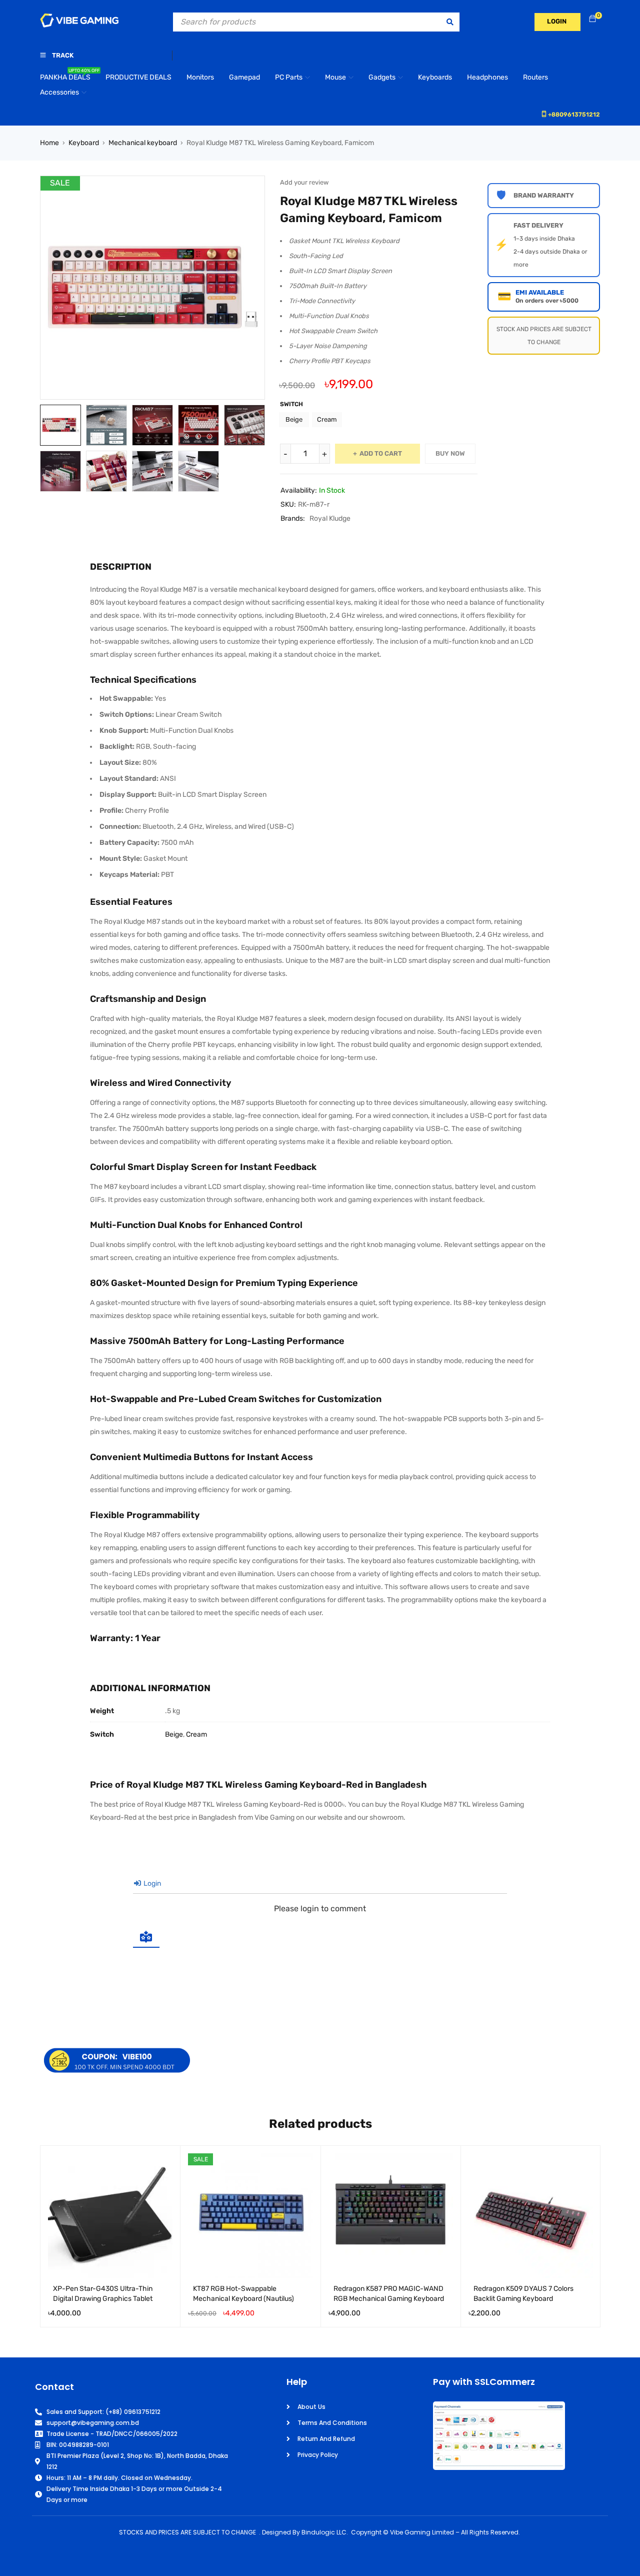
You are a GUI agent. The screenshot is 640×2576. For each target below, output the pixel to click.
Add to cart (381, 453)
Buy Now (450, 453)
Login (151, 1883)
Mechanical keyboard (143, 143)
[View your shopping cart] (592, 19)
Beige (294, 419)
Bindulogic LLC (324, 2532)
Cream (327, 419)
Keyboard (84, 143)
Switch (291, 404)
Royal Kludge (330, 518)
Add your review (304, 182)
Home (49, 143)
